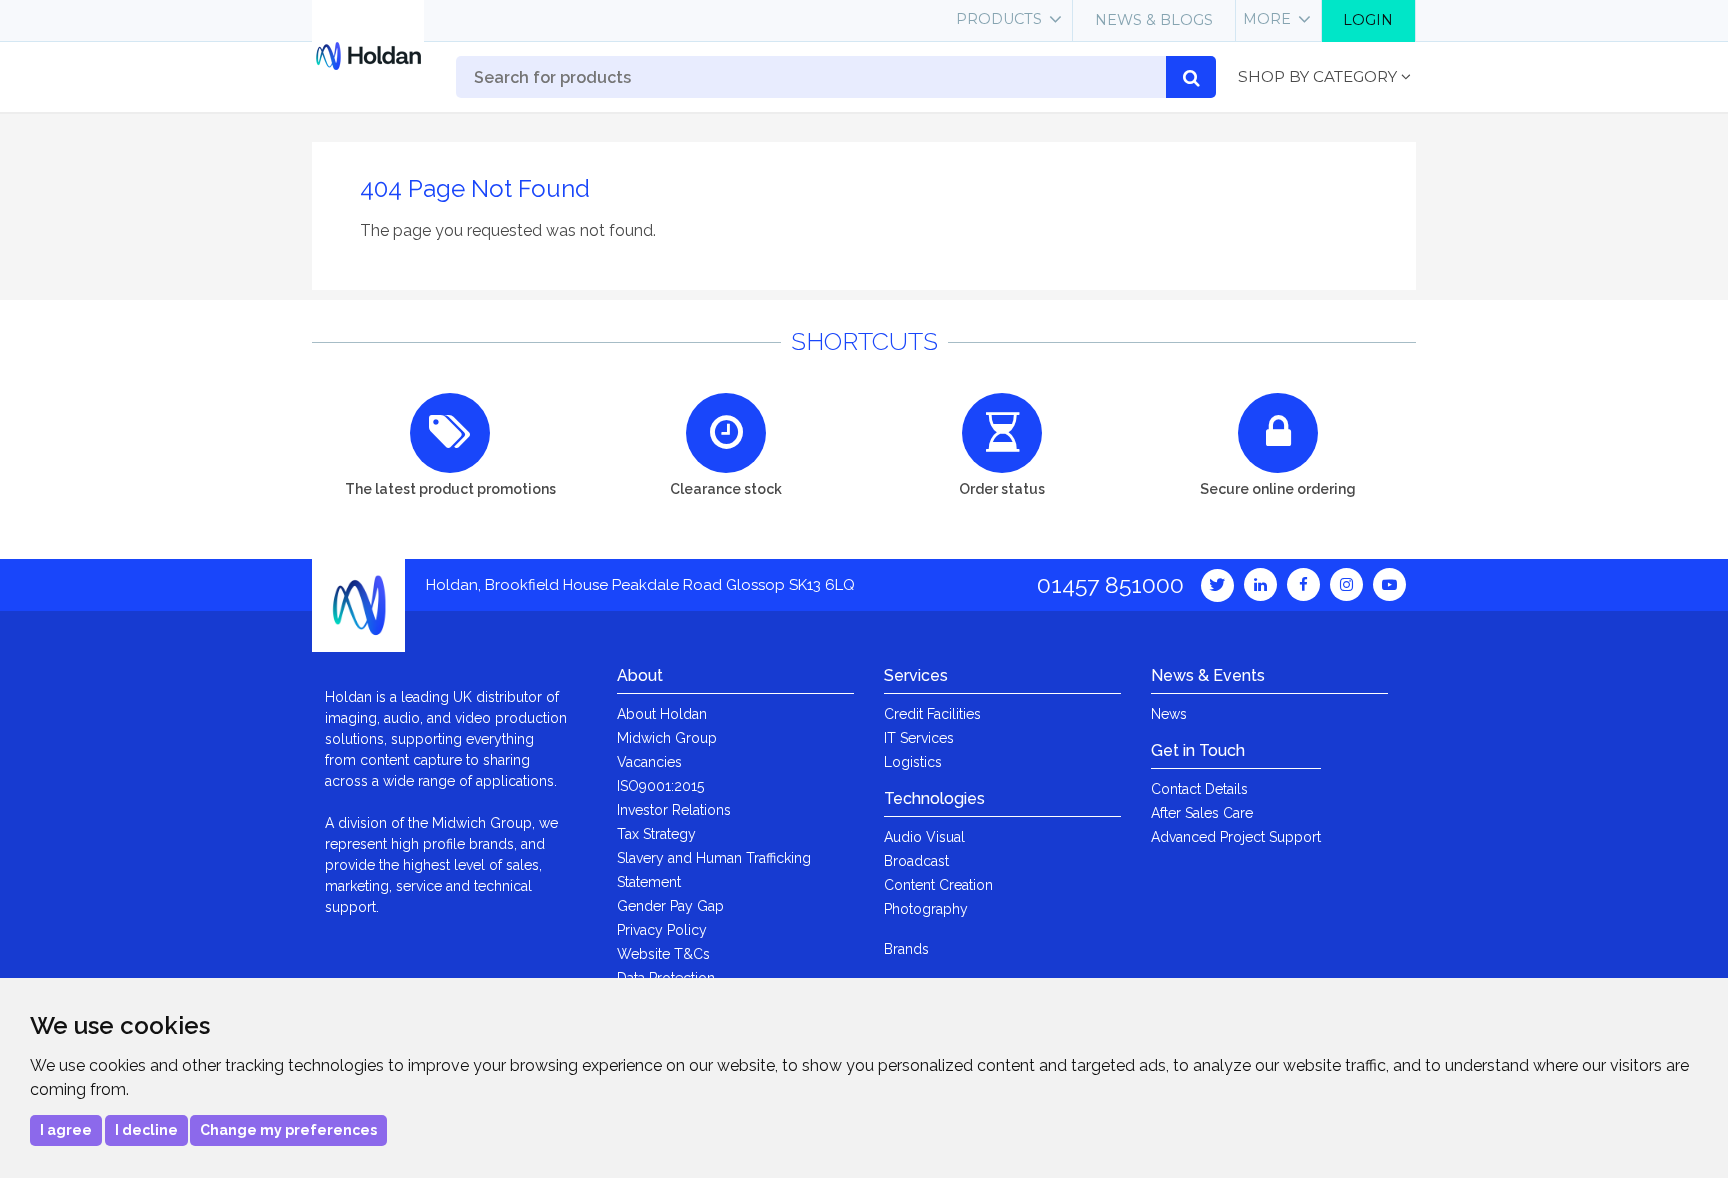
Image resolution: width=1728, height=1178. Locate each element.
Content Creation (938, 885)
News (1169, 714)
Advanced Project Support (1236, 837)
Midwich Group (667, 738)
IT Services (919, 738)
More (1267, 19)
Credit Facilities (932, 714)
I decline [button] (146, 1130)
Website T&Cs (663, 954)
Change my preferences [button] (288, 1130)
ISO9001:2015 (660, 786)
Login (1368, 20)
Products (999, 19)
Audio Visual (924, 837)
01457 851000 (1110, 584)
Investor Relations (674, 810)
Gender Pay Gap (670, 906)
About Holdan (662, 714)
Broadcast (916, 861)
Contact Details (1199, 789)
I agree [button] (66, 1130)
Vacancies (649, 762)
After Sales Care (1202, 813)
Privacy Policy (662, 930)
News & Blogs (1154, 20)
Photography (926, 909)
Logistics (913, 762)
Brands (906, 949)
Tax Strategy (656, 834)
